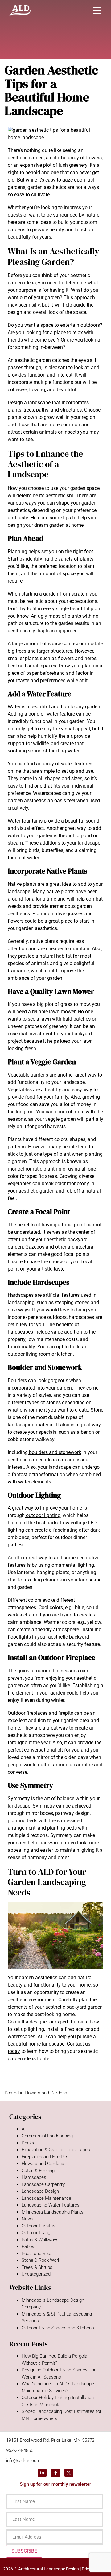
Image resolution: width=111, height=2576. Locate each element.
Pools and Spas (37, 2254)
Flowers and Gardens (46, 2093)
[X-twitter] (69, 2473)
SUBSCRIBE (24, 2551)
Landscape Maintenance (46, 2198)
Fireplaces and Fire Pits (45, 2157)
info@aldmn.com (23, 2461)
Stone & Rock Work (41, 2260)
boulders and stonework (54, 1452)
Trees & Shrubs (37, 2267)
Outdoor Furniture (39, 2226)
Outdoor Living (36, 2233)
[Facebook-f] (55, 2473)
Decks (28, 2143)
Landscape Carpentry (43, 2184)
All (24, 2129)
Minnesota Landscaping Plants (53, 2212)
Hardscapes (21, 1295)
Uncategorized (36, 2274)
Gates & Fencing (38, 2171)
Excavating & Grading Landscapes (56, 2150)
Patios (28, 2246)
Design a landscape (29, 403)
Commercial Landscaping (47, 2136)
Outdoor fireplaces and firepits (40, 1713)
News (27, 2219)
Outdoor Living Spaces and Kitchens (58, 2328)
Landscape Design (40, 2191)
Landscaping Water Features (51, 2205)
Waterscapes (46, 793)
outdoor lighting (43, 1515)
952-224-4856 (20, 2450)
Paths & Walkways (40, 2240)
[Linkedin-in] (42, 2473)
